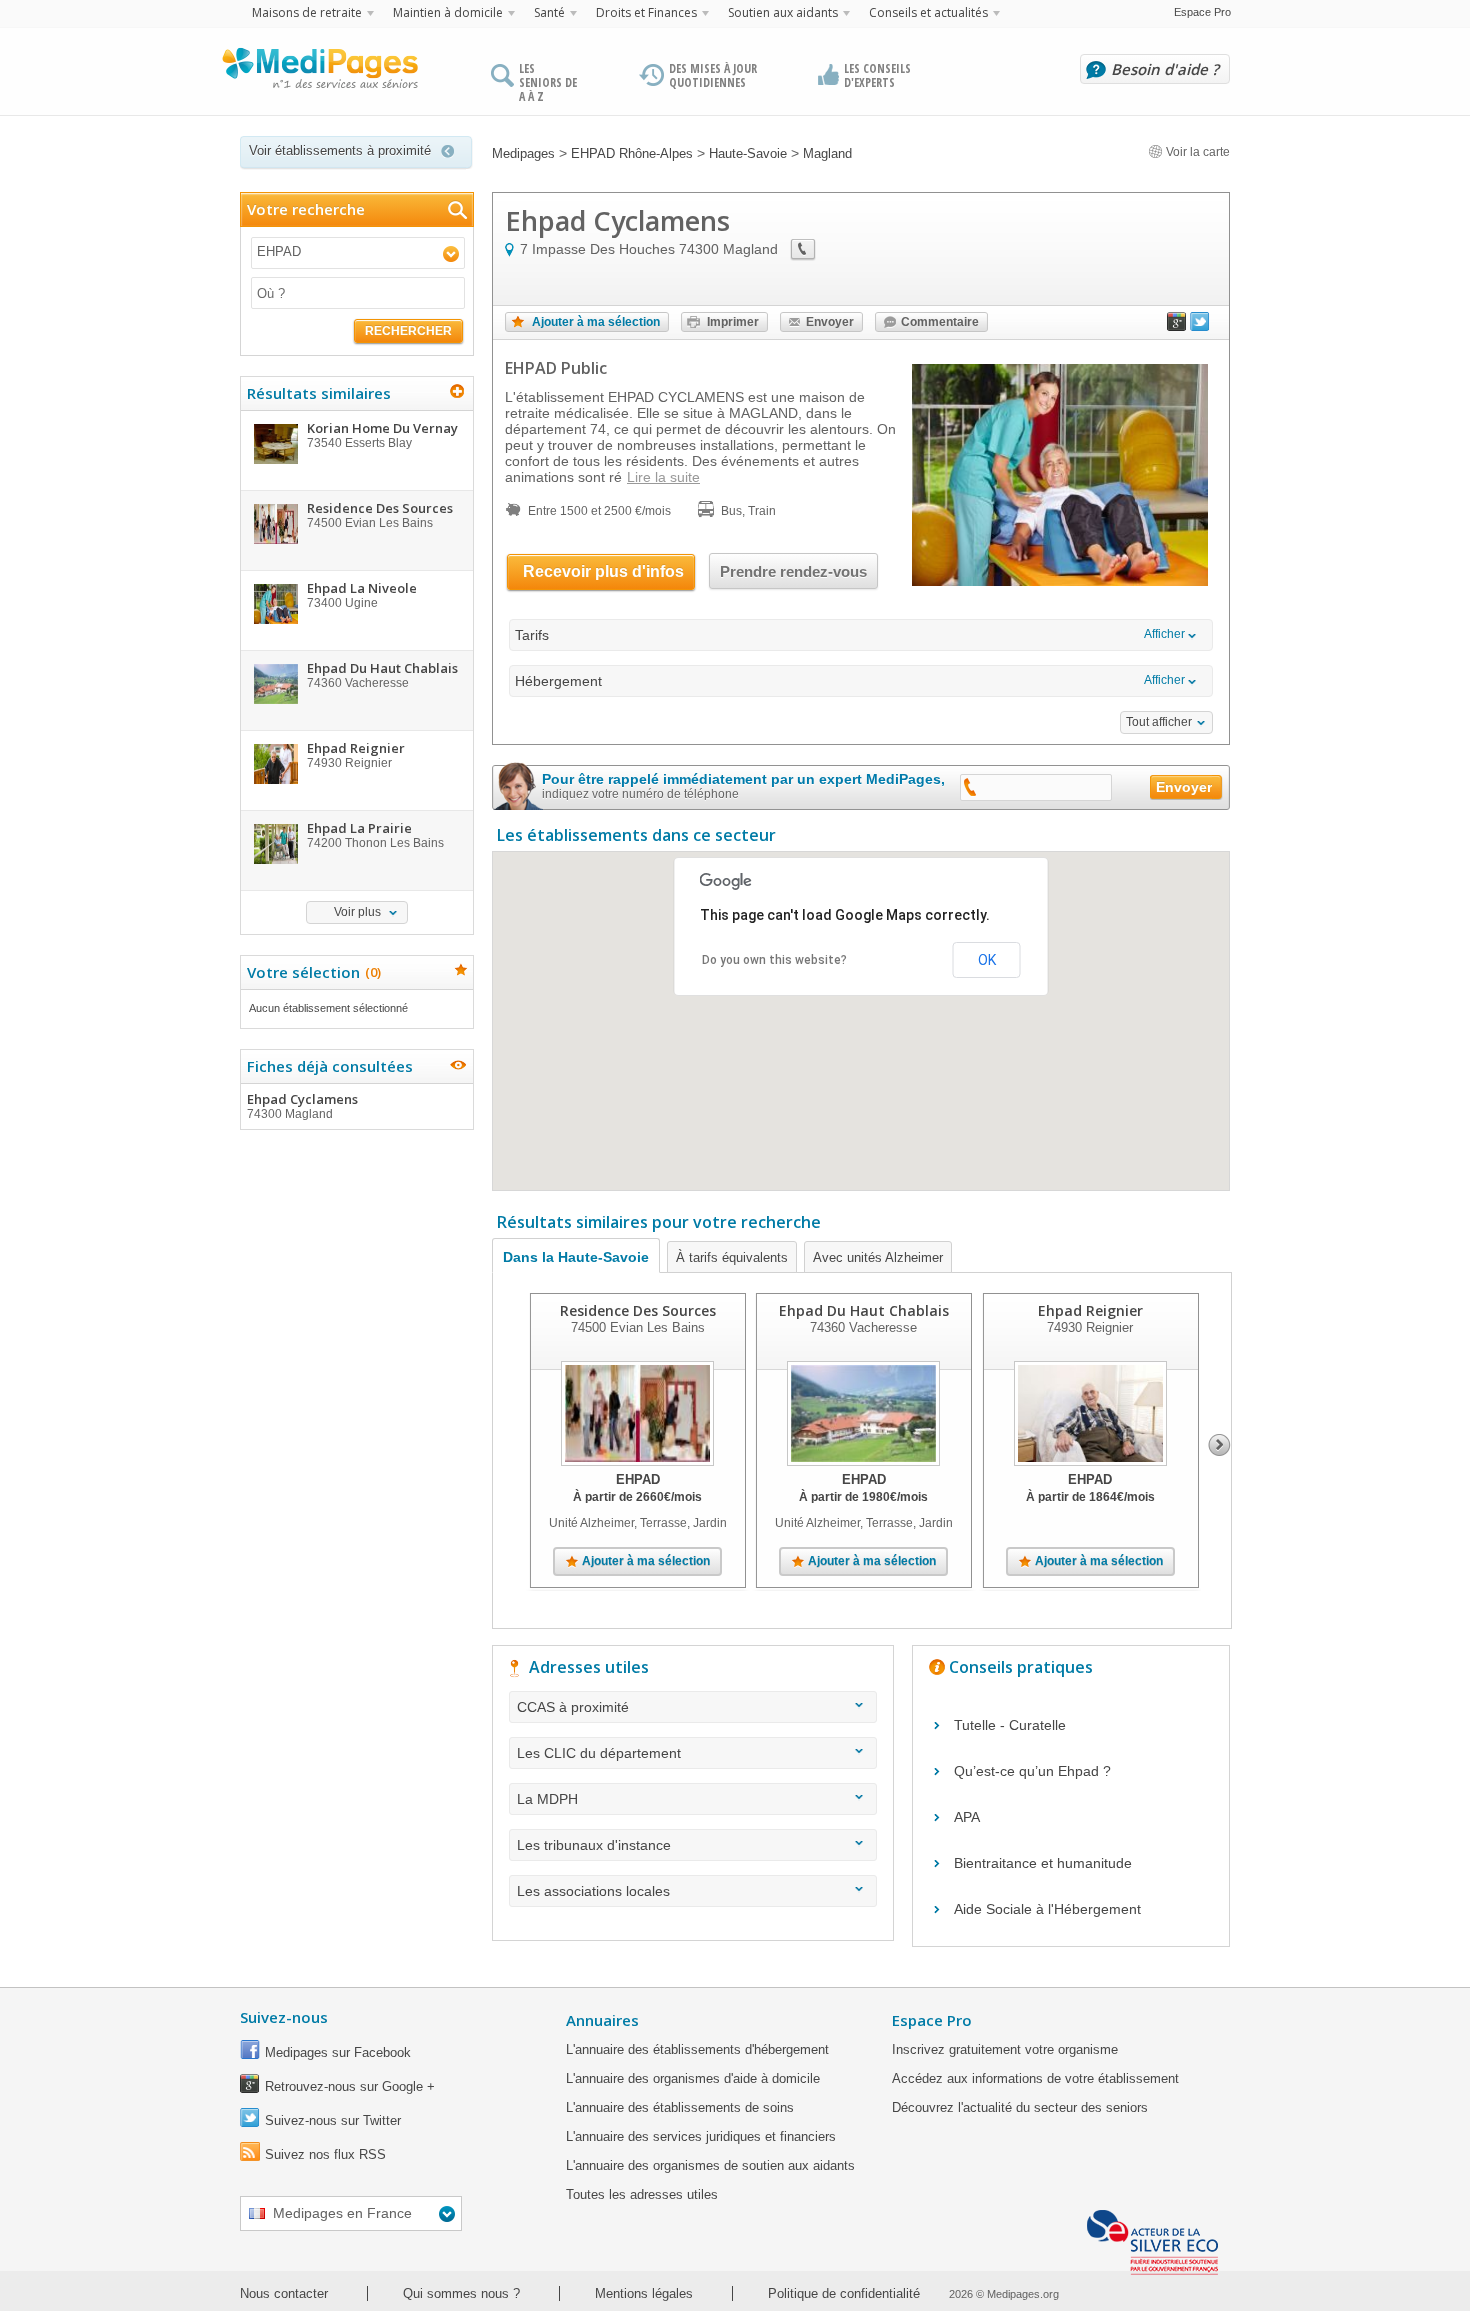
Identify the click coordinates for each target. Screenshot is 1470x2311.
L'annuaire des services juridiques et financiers (701, 2136)
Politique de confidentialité (844, 2293)
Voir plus (357, 912)
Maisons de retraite (307, 12)
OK (987, 960)
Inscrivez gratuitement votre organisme (1005, 2049)
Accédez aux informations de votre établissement (1035, 2078)
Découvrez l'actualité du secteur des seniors (1020, 2107)
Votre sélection (311, 972)
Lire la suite (663, 477)
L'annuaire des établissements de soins (680, 2107)
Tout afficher (1159, 722)
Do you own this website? (774, 960)
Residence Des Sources (638, 1310)
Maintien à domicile (448, 12)
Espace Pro (1202, 12)
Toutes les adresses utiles (642, 2194)
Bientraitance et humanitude (1043, 1863)
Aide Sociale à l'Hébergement (1047, 1909)
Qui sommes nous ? (461, 2293)
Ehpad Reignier (1090, 1310)
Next (1219, 1445)
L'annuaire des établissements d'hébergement (697, 2049)
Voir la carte (1196, 152)
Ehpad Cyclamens (302, 1105)
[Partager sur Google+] (1177, 326)
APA (967, 1817)
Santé (549, 12)
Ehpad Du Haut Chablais (864, 1310)
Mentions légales (644, 2293)
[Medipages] (319, 73)
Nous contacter (284, 2293)
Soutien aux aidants (783, 12)
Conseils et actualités (928, 12)
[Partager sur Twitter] (1200, 326)
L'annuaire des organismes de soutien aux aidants (710, 2165)
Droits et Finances (646, 12)
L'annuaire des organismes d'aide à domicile (693, 2078)
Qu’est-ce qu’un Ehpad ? (1032, 1771)
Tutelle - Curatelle (1010, 1725)
